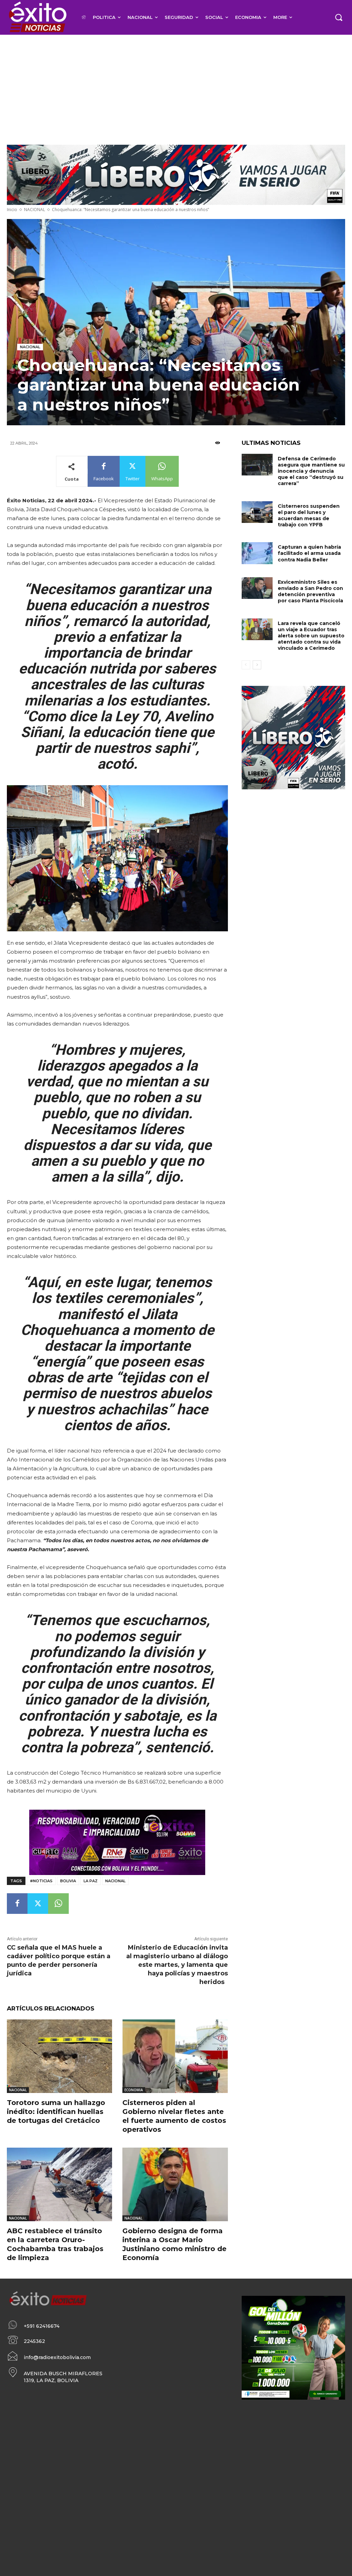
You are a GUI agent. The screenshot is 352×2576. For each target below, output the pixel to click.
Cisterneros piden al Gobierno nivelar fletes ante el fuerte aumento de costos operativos (174, 2116)
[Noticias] (37, 17)
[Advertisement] (176, 86)
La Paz (91, 1881)
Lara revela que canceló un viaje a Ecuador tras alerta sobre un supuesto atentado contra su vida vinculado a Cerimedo (311, 636)
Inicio (12, 210)
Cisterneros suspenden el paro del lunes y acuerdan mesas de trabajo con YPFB (309, 516)
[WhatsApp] (58, 1904)
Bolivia (68, 1881)
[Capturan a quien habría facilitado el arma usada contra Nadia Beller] (257, 553)
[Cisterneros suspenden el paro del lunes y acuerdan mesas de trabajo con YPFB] (257, 512)
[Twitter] (38, 1904)
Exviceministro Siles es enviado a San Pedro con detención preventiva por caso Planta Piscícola (310, 591)
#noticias (41, 1881)
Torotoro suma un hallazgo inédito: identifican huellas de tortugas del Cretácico (56, 2112)
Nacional (115, 1881)
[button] (339, 17)
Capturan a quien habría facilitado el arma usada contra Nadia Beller (309, 553)
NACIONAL (35, 210)
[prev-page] (246, 665)
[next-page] (257, 665)
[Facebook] (17, 1904)
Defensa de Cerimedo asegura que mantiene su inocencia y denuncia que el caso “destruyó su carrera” (311, 471)
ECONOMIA (134, 2090)
